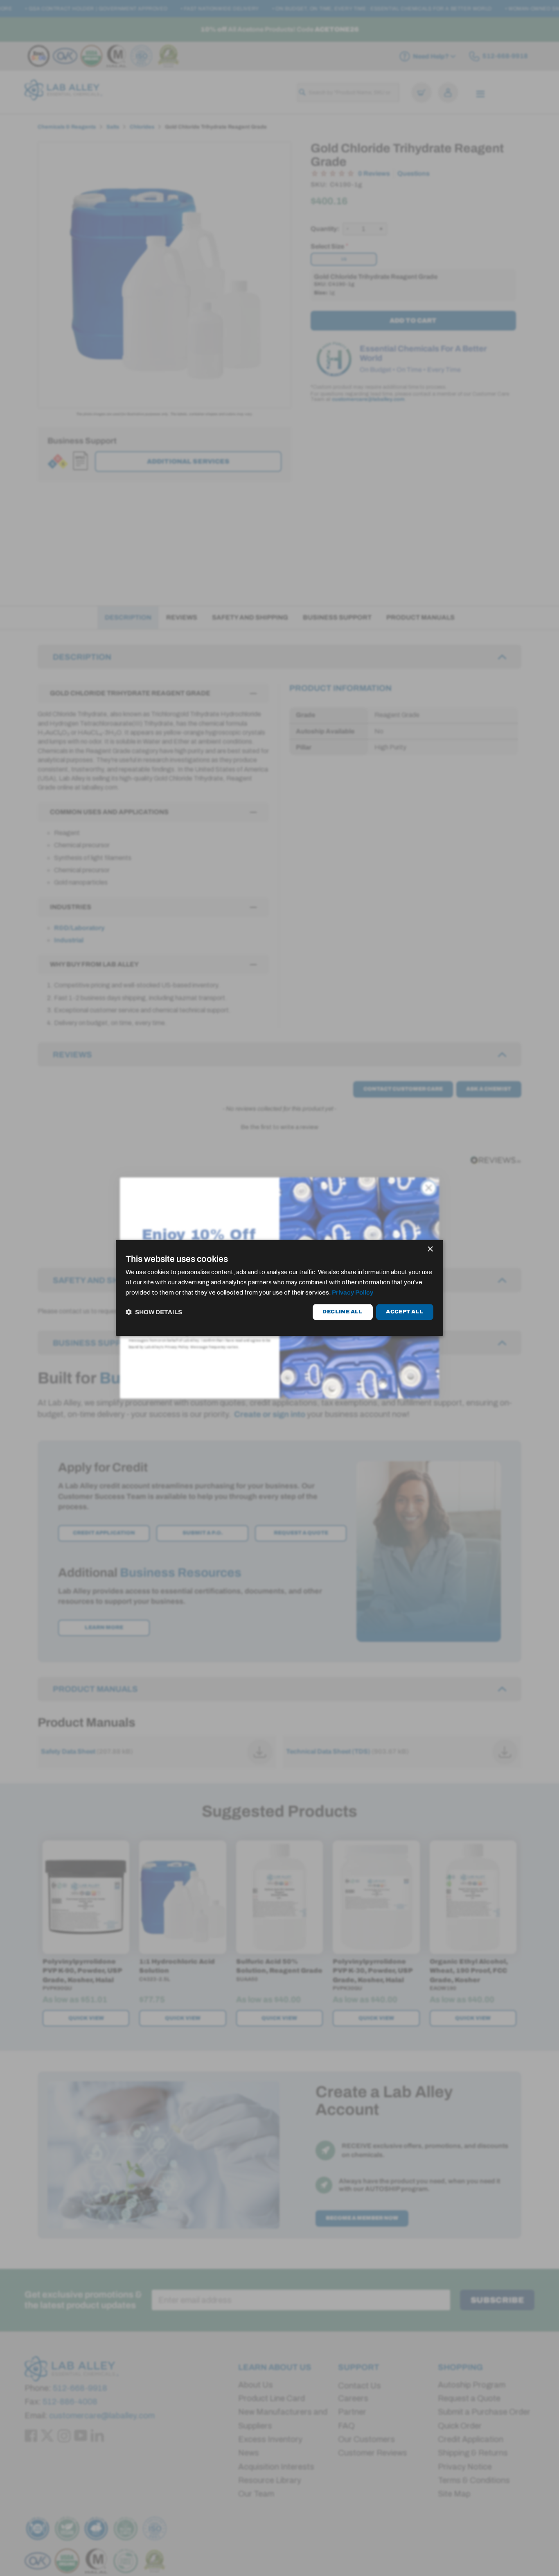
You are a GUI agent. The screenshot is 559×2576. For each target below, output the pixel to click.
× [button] (430, 1249)
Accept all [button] (405, 1312)
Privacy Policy (353, 1293)
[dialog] (279, 1288)
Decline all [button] (342, 1312)
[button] (154, 1312)
